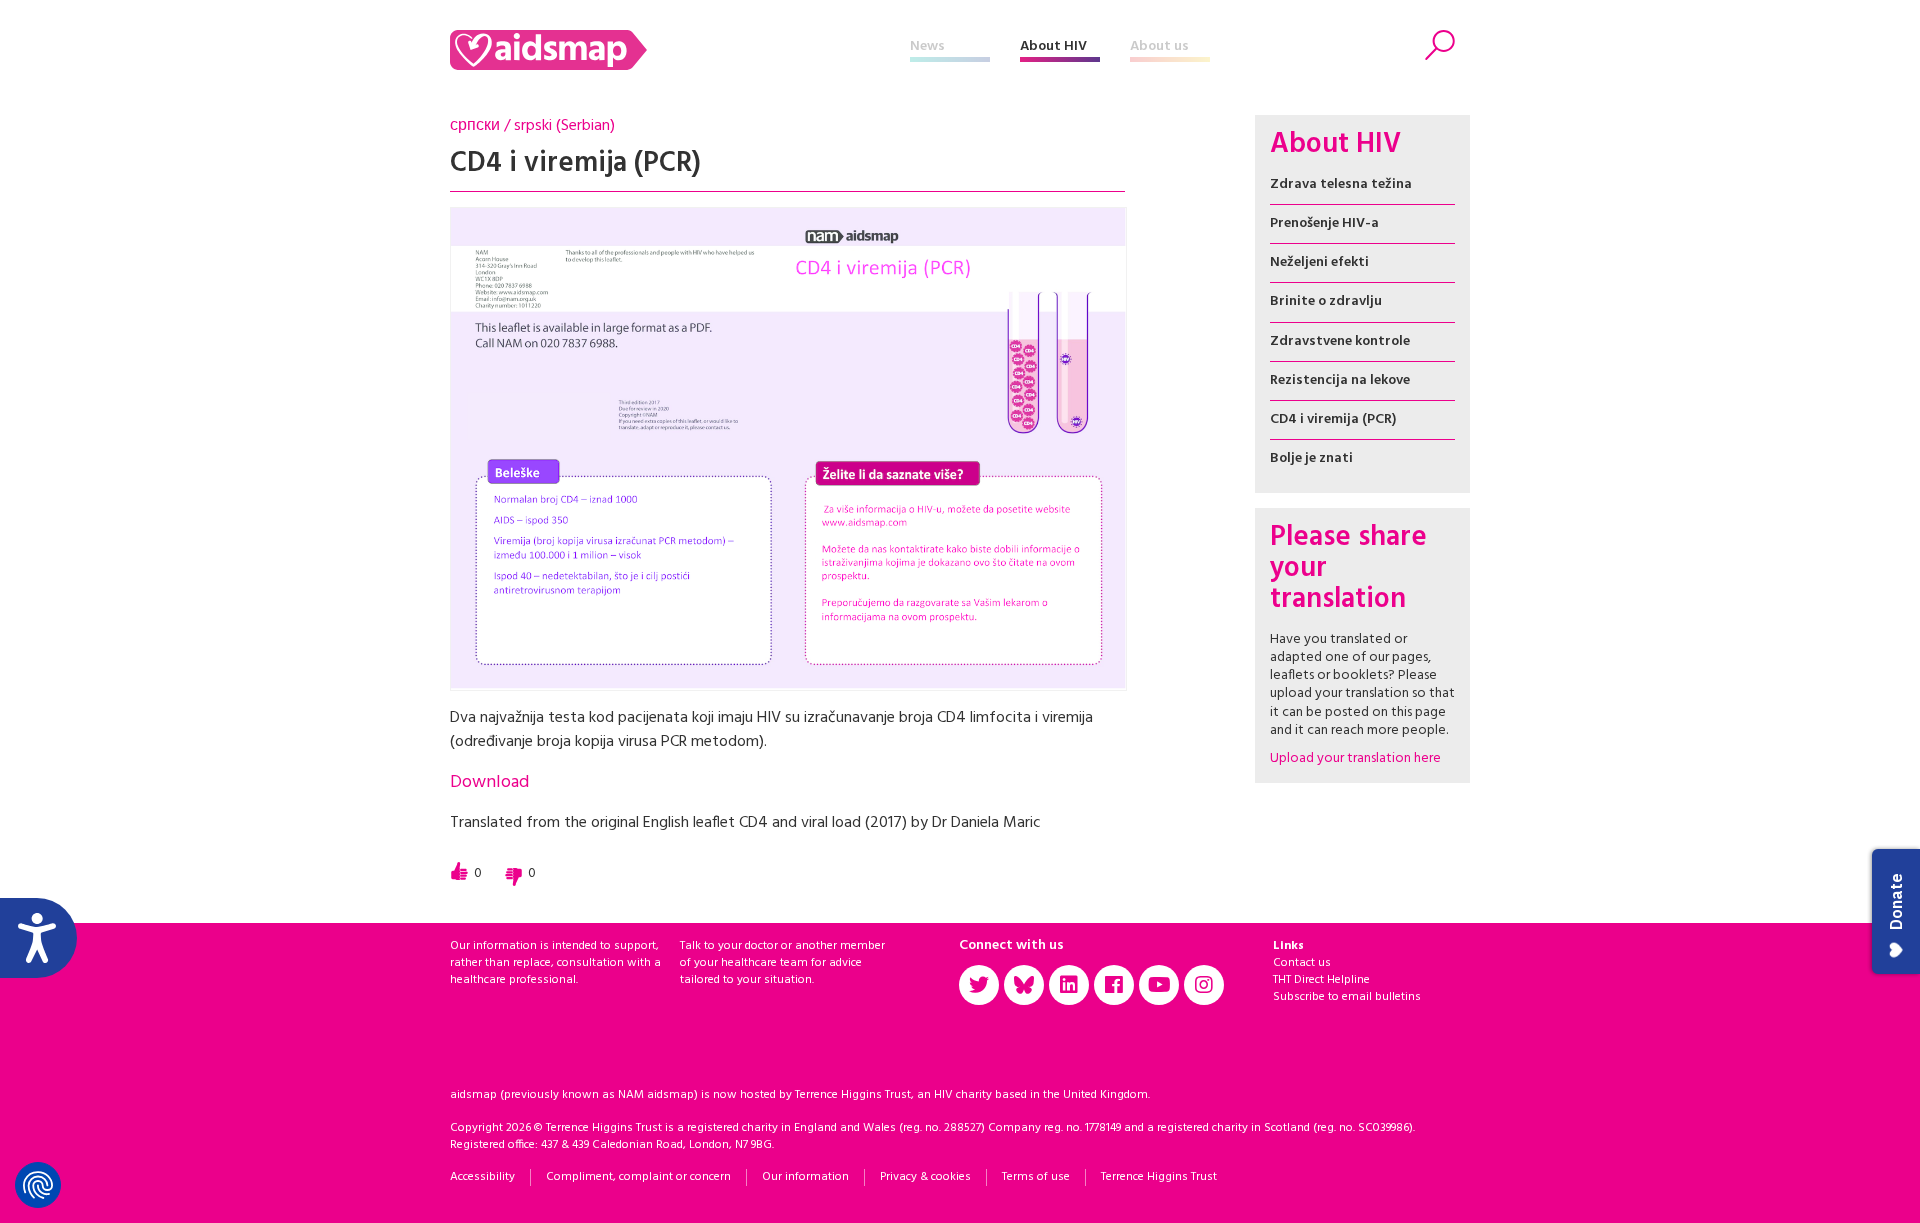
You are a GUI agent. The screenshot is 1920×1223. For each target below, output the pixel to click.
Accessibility (482, 1177)
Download (489, 782)
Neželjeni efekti (1319, 262)
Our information (805, 1177)
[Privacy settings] (38, 1185)
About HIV (1053, 46)
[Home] (680, 50)
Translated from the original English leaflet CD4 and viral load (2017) (678, 823)
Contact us (1302, 963)
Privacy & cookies (925, 1177)
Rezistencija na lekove (1340, 380)
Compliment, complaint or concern (638, 1177)
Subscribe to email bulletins (1347, 997)
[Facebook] (1114, 985)
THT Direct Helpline (1321, 980)
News (927, 46)
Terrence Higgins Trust (1159, 1177)
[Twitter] (979, 985)
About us (1159, 46)
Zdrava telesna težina (1341, 184)
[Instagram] (1204, 985)
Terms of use (1036, 1177)
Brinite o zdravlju (1326, 301)
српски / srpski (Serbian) (532, 126)
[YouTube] (1159, 985)
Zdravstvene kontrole (1340, 341)
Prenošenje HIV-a (1324, 223)
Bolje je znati (1311, 458)
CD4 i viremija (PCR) (1333, 419)
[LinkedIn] (1069, 985)
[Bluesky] (1024, 985)
